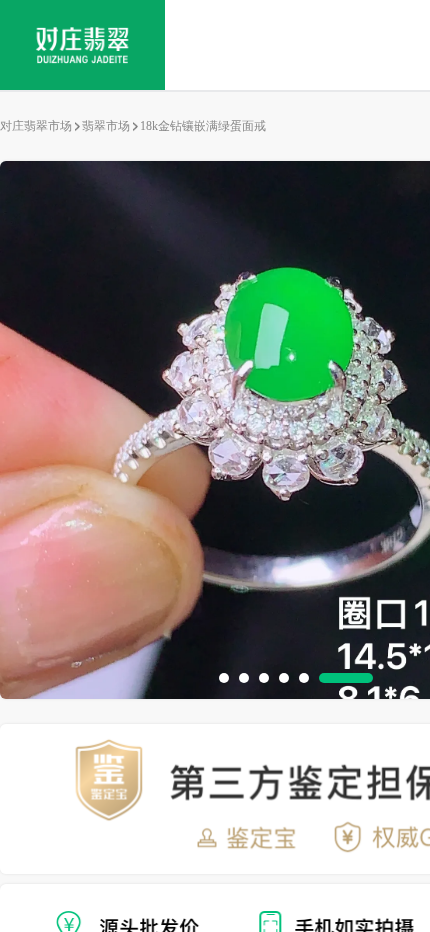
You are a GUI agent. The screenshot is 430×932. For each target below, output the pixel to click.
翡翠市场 (106, 126)
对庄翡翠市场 (36, 126)
